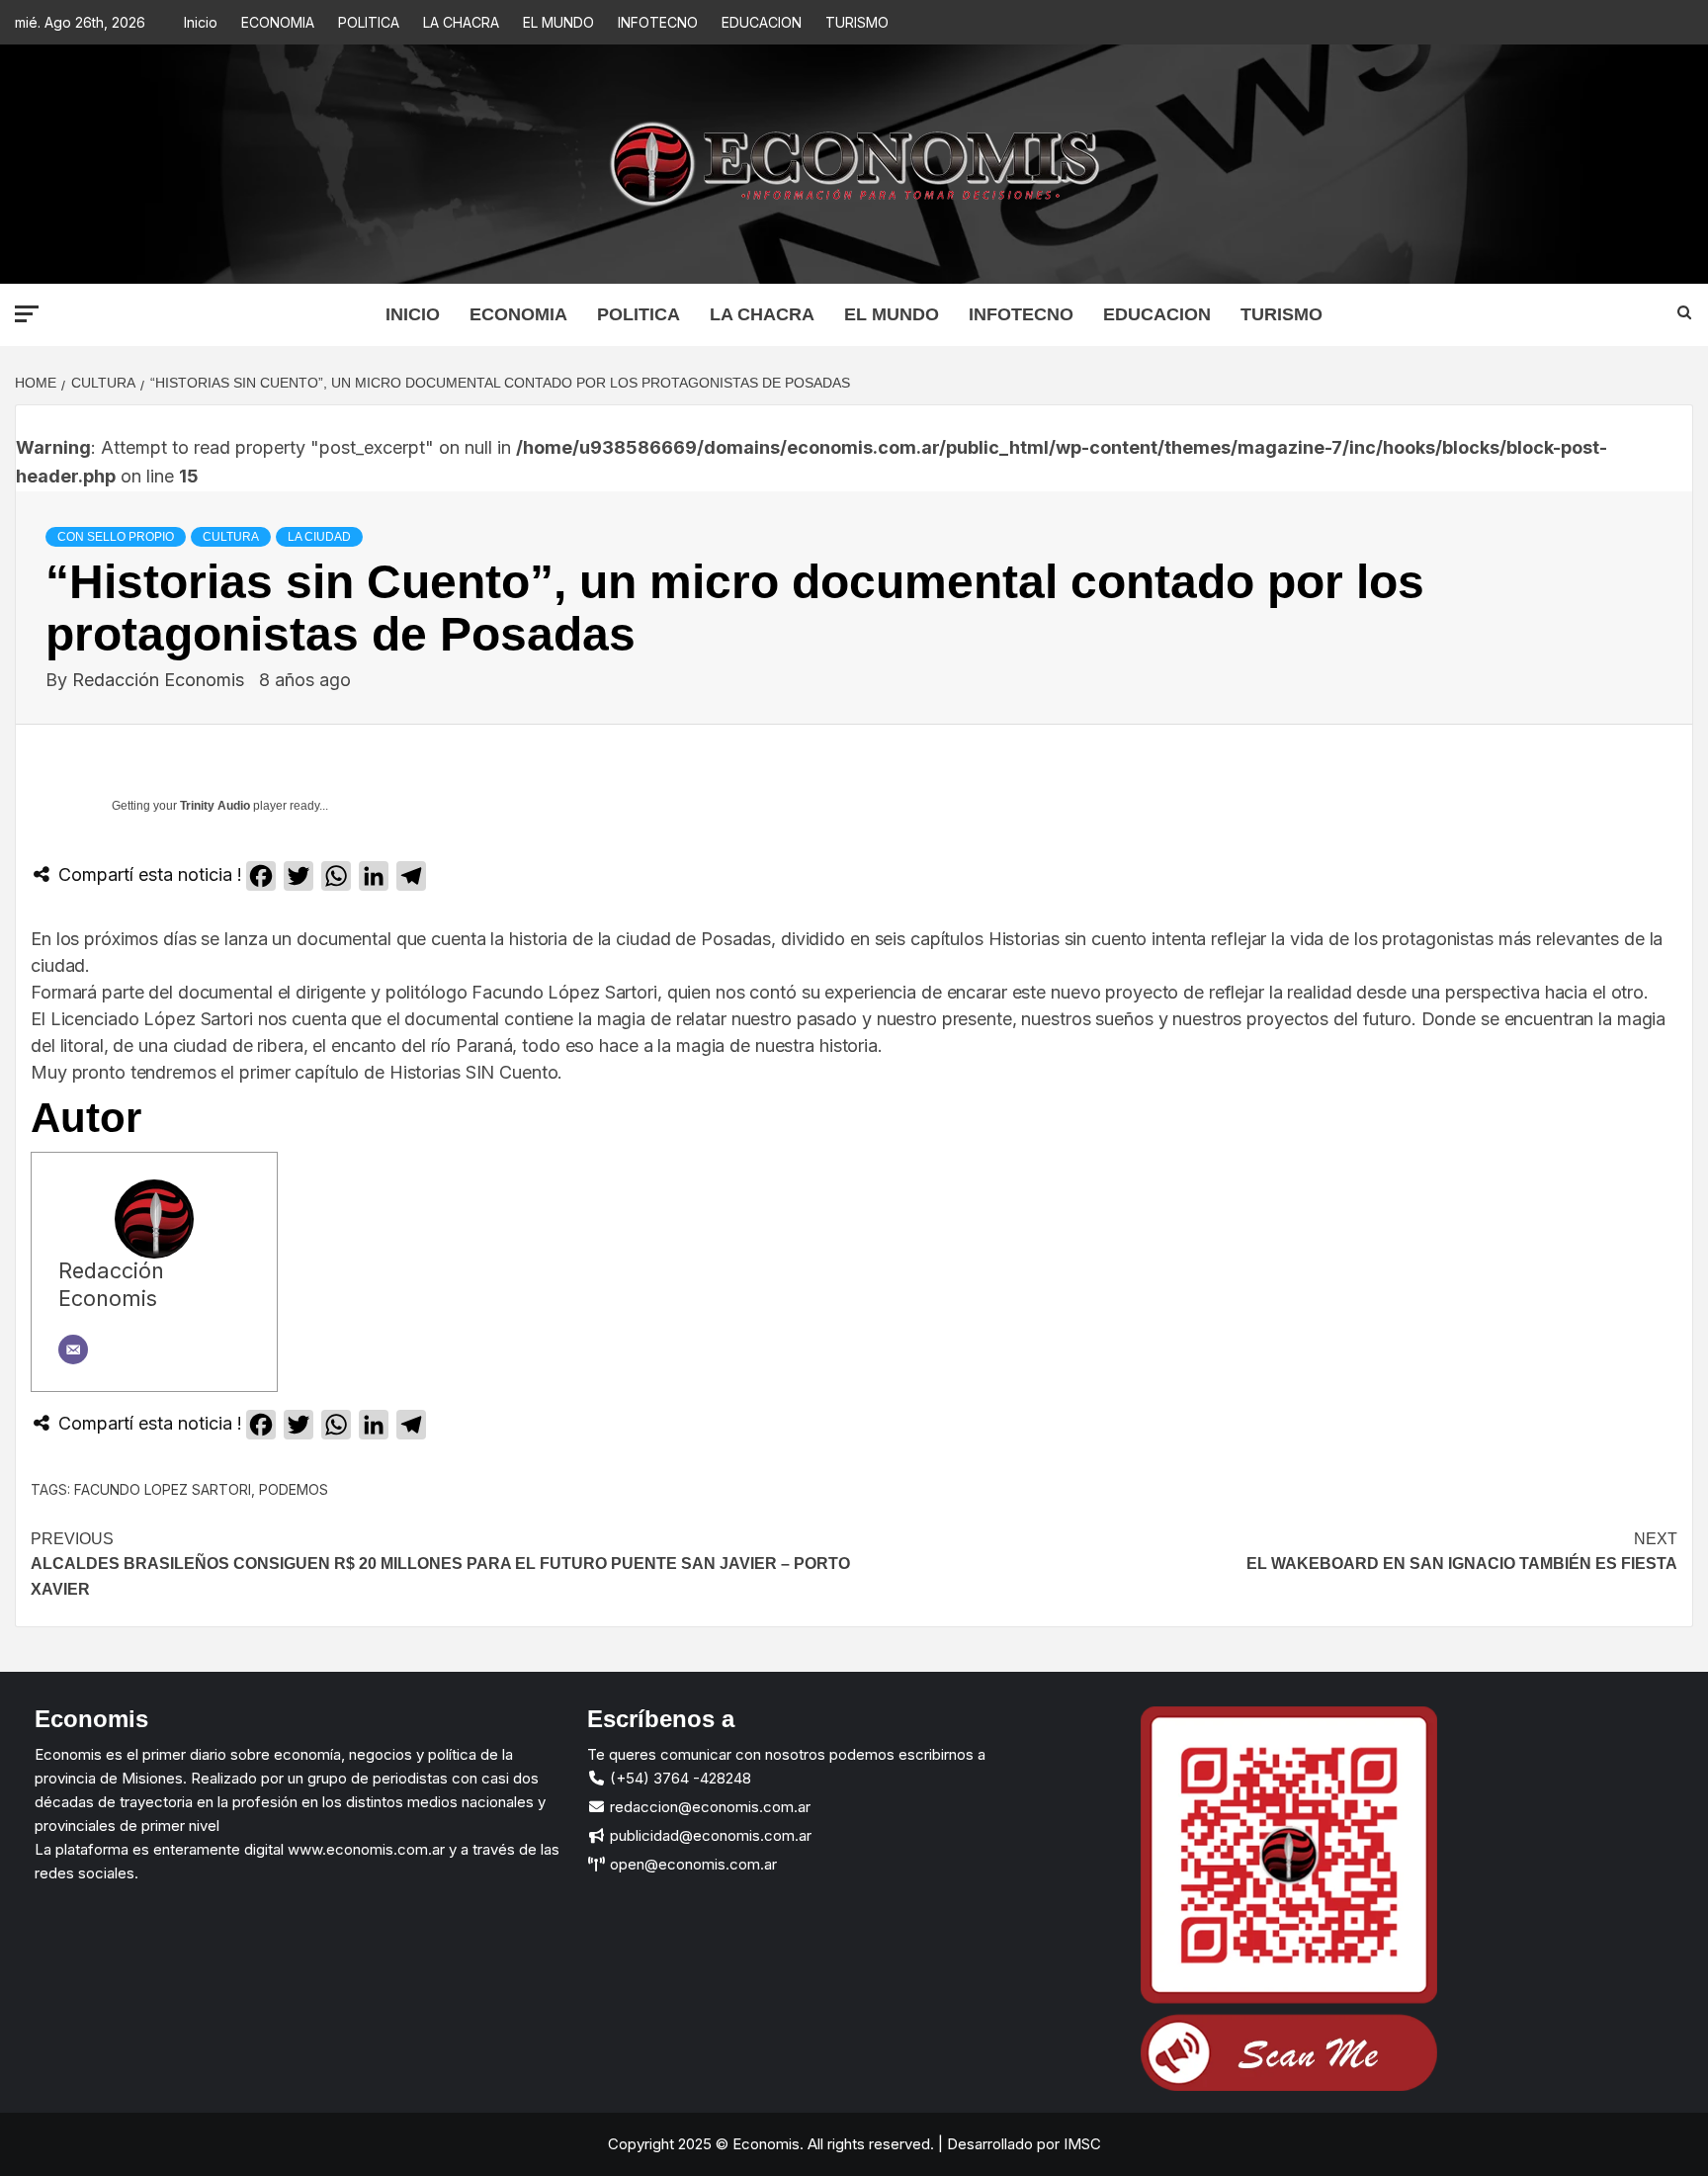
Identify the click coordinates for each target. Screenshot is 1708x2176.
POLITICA (369, 22)
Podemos (294, 1489)
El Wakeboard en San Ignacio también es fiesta (1462, 1552)
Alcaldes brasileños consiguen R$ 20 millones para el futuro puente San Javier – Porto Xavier (440, 1564)
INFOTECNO (658, 22)
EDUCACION (762, 22)
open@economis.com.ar (691, 1864)
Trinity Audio (215, 806)
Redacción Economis (161, 680)
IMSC (1080, 2144)
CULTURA (231, 537)
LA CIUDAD (319, 537)
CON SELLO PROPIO (116, 537)
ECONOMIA (278, 22)
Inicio (201, 22)
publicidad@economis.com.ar (709, 1835)
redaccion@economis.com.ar (708, 1807)
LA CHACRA (461, 22)
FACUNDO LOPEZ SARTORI (163, 1489)
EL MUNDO (558, 22)
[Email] (73, 1349)
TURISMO (857, 22)
